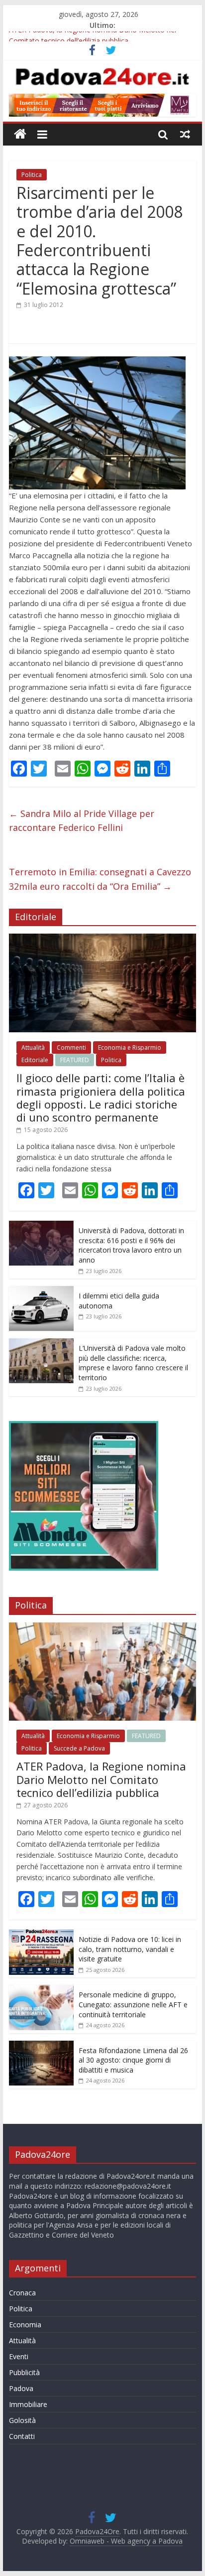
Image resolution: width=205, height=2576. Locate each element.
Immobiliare (28, 2404)
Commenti (71, 1047)
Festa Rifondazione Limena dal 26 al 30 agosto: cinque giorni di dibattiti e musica (133, 2060)
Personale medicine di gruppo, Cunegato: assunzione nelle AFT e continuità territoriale (133, 2004)
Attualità (33, 1047)
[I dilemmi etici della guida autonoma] (41, 1291)
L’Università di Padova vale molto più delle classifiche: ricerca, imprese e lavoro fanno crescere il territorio (133, 1363)
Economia (25, 2325)
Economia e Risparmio (130, 1047)
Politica (32, 175)
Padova (21, 2388)
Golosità (22, 2420)
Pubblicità (24, 2372)
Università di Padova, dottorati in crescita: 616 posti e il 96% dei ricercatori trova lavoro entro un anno (131, 1245)
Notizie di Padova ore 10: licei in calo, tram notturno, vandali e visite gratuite (130, 1949)
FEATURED (75, 1060)
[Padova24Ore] (20, 134)
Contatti (22, 2436)
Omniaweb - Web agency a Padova (126, 2541)
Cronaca (22, 2293)
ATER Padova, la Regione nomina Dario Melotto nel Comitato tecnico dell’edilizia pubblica (101, 1779)
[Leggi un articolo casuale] (185, 134)
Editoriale (35, 1060)
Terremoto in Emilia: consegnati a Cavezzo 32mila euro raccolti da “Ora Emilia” (100, 879)
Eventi (19, 2356)
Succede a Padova (79, 1748)
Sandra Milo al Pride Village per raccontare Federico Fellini (82, 821)
